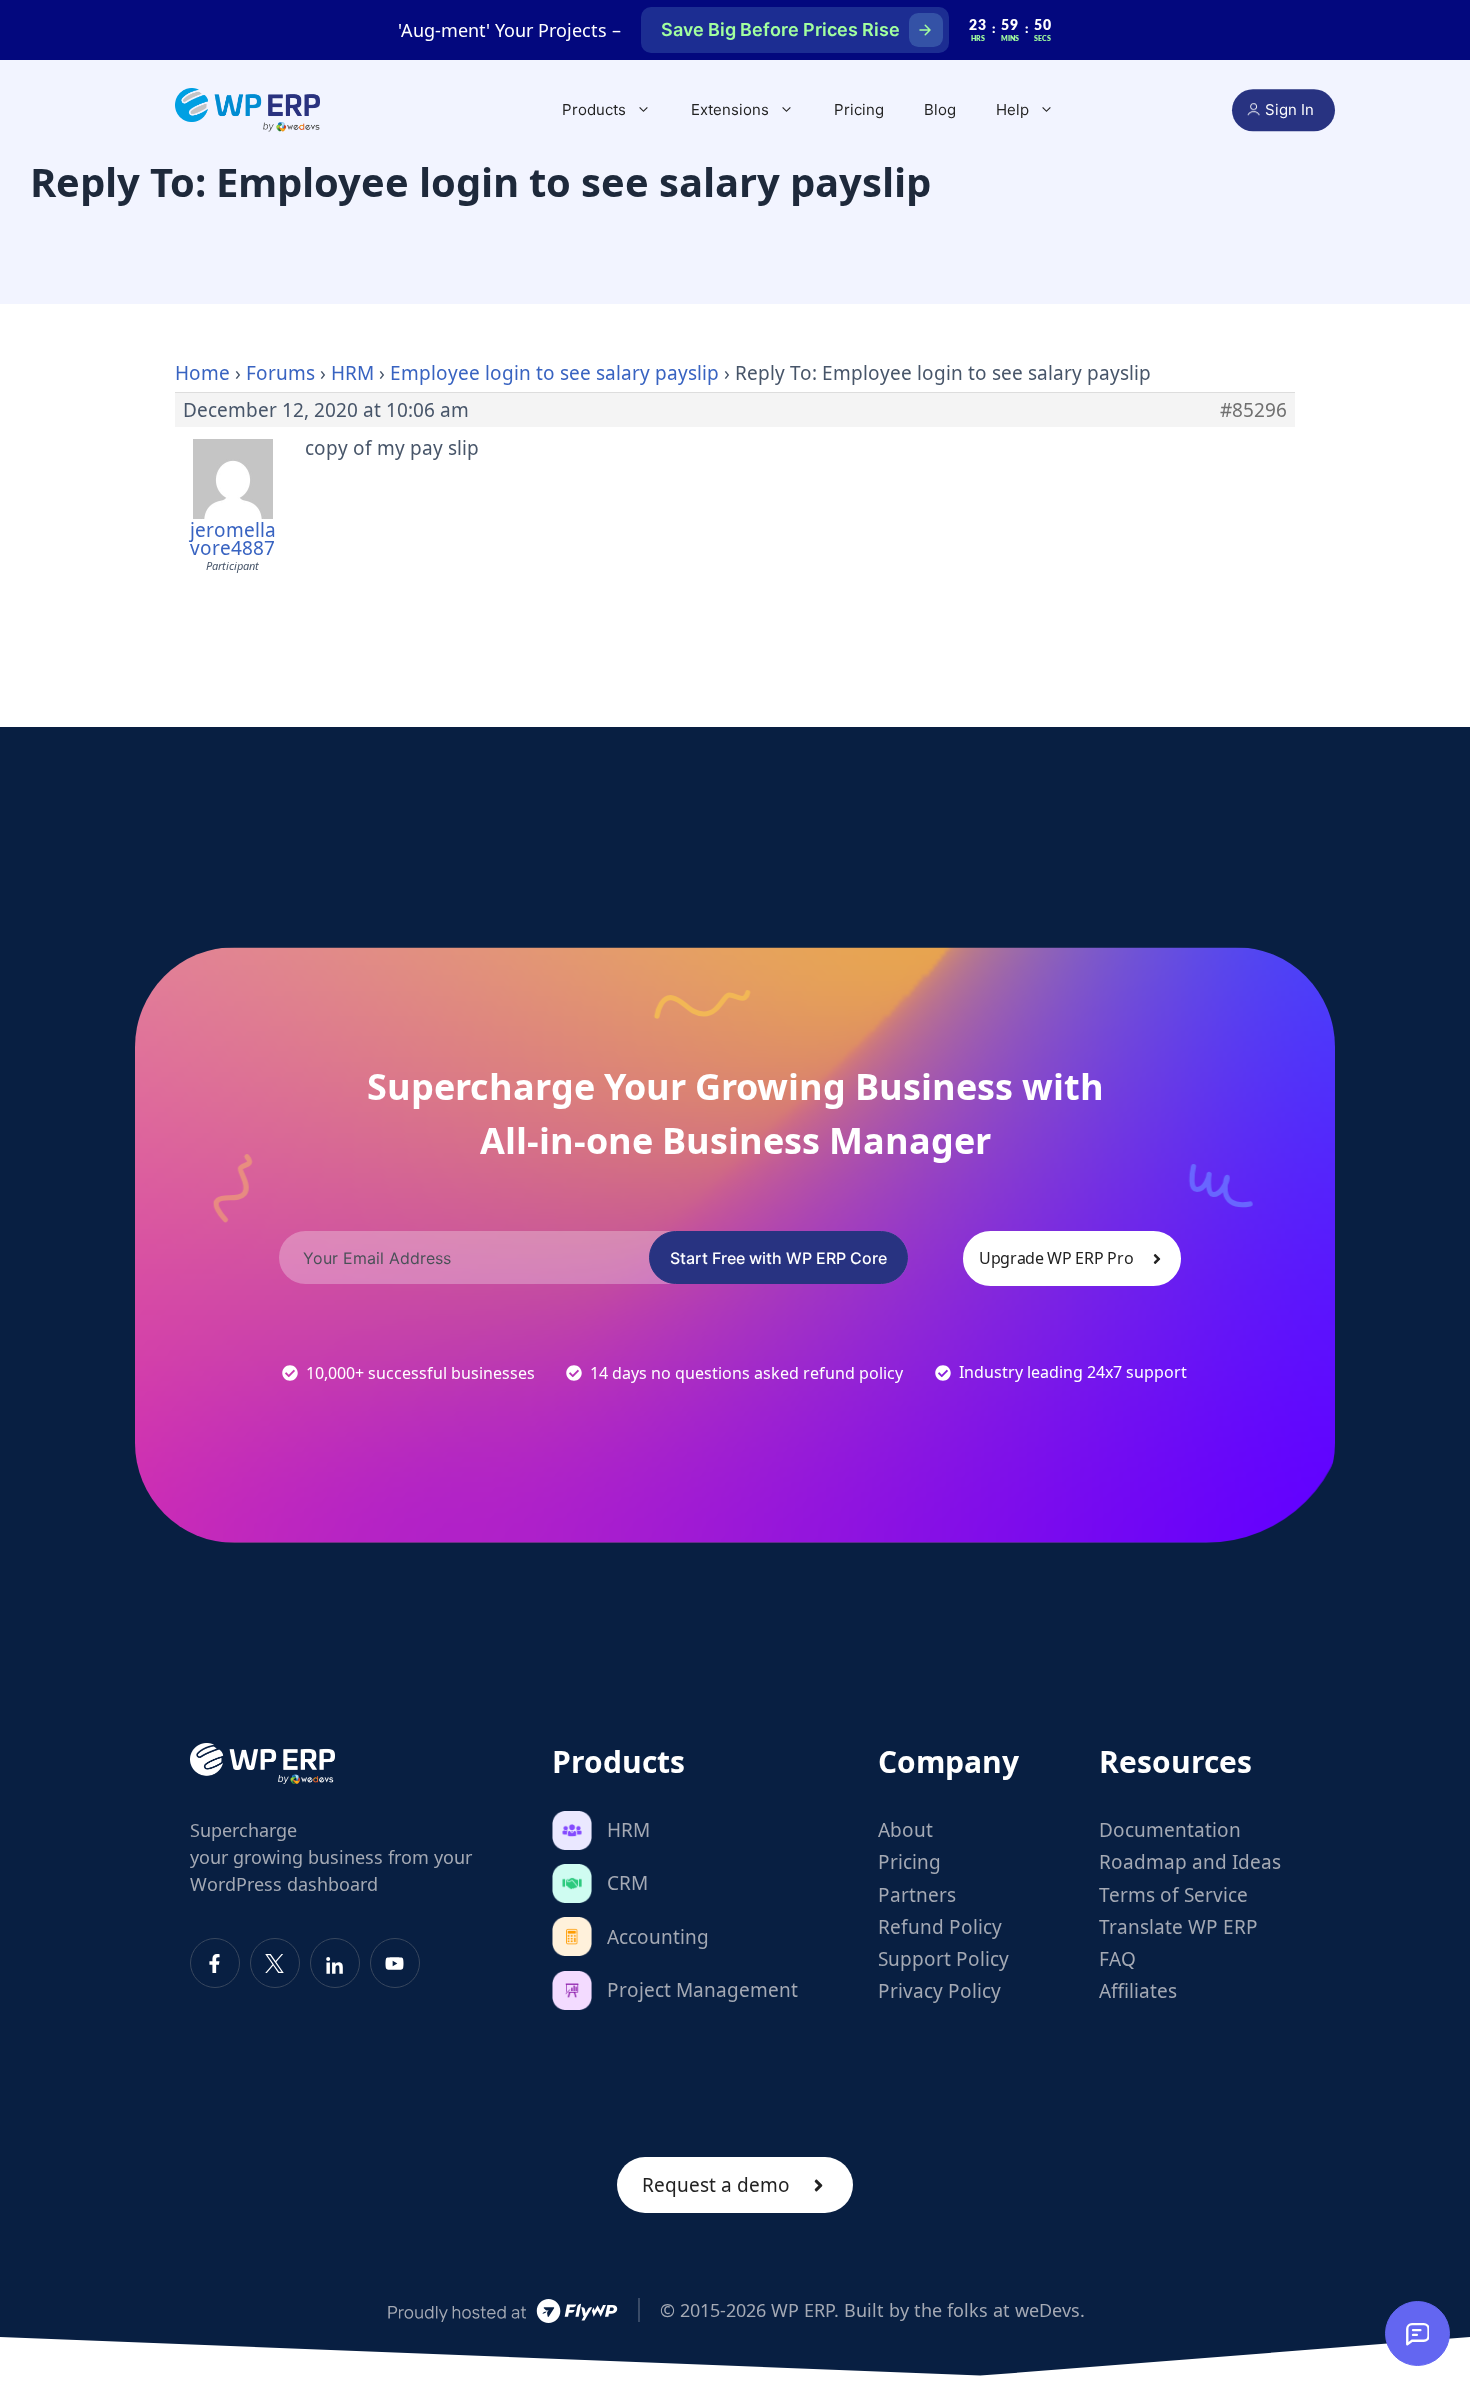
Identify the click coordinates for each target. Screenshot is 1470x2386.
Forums (280, 373)
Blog (940, 109)
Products (594, 109)
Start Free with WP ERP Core (778, 1258)
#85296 (1253, 410)
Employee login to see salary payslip (554, 373)
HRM (352, 373)
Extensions (730, 109)
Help (1012, 109)
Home (202, 373)
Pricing (859, 109)
